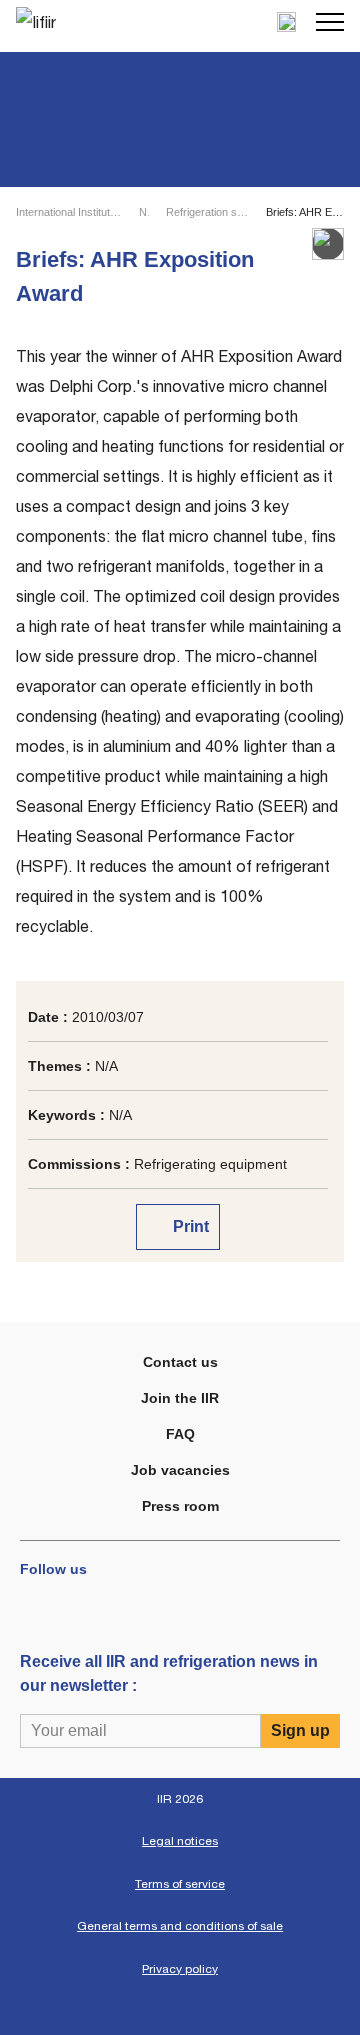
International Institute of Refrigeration (69, 212)
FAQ (180, 1434)
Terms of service (180, 1884)
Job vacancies (180, 1470)
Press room (180, 1506)
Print (189, 1226)
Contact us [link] (180, 1362)
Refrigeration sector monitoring (207, 212)
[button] (330, 22)
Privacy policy (180, 1969)
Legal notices (180, 1841)
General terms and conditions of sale (180, 1926)
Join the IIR (180, 1398)
